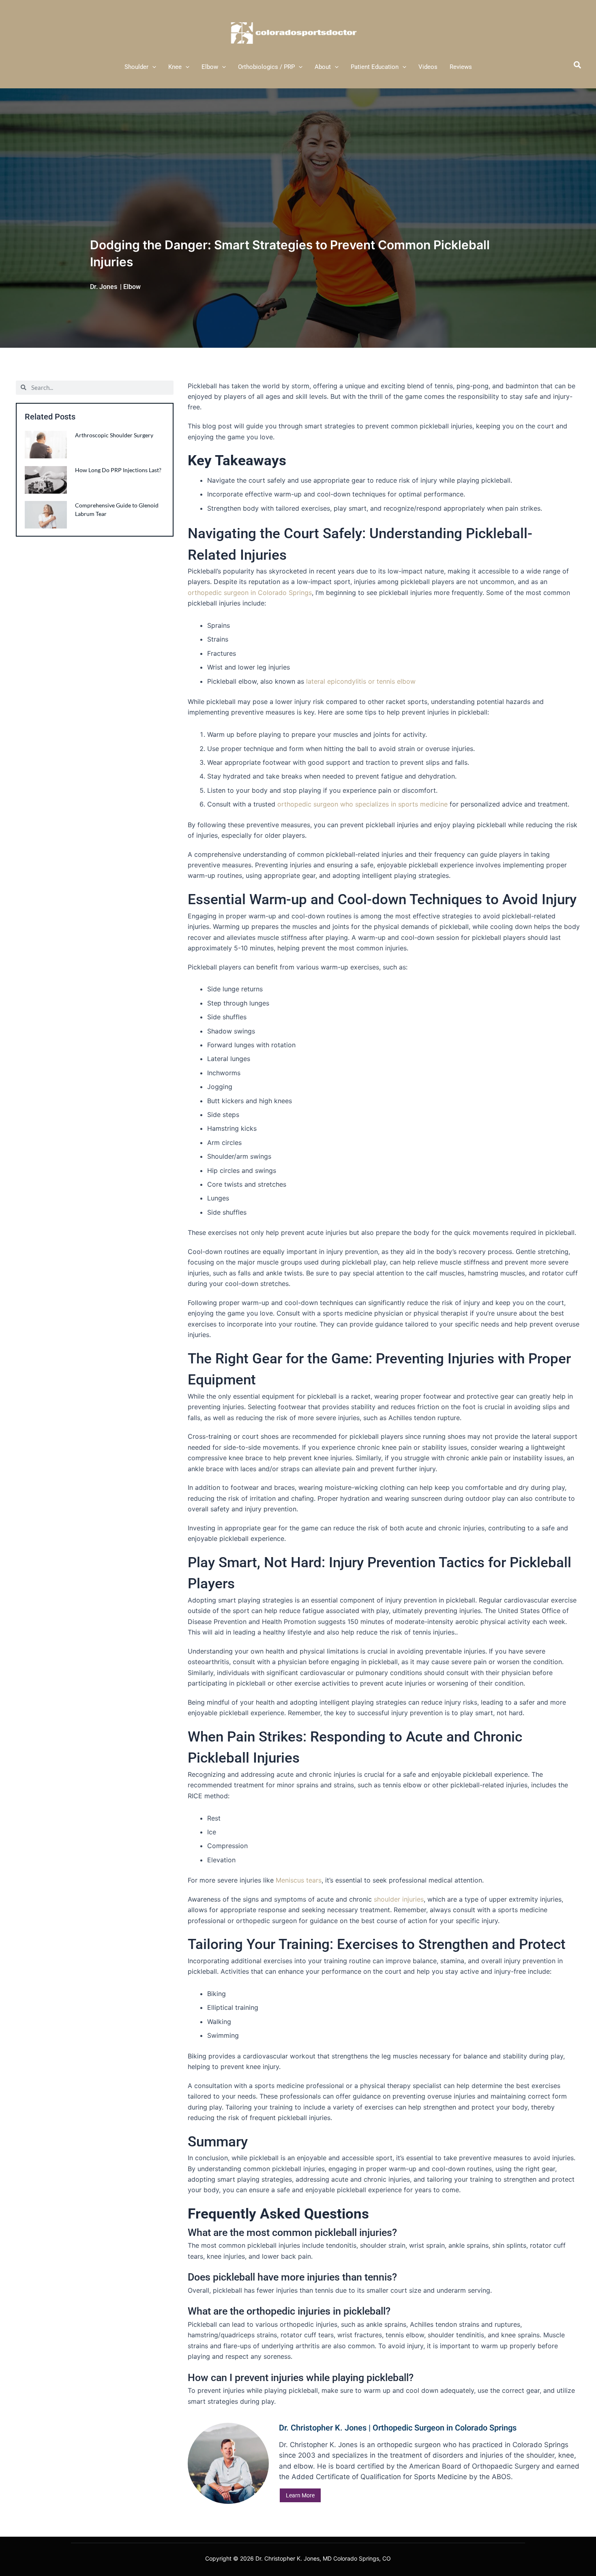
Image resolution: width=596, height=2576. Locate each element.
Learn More (300, 2495)
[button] (152, 67)
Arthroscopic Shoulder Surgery (115, 435)
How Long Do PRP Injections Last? (118, 470)
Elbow (132, 287)
